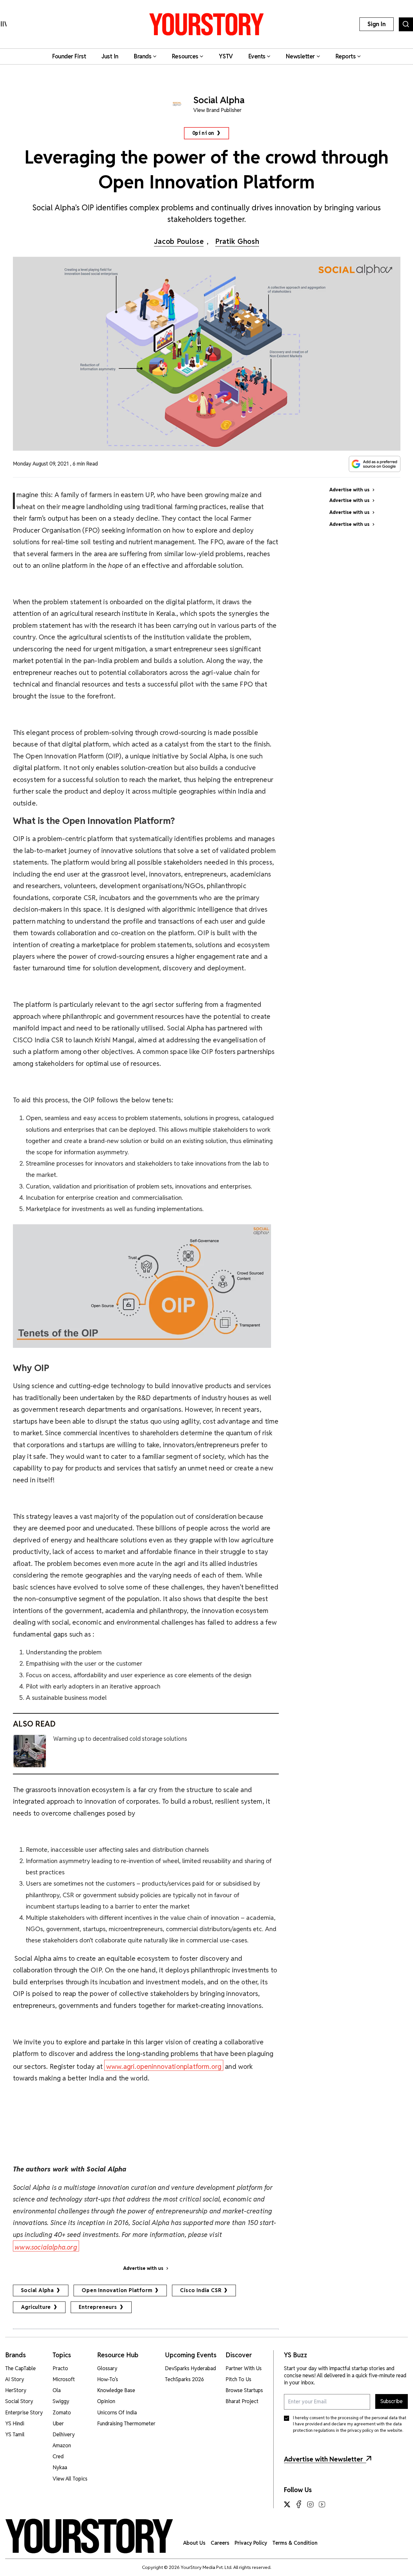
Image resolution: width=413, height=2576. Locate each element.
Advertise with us (143, 2268)
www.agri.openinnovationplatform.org (164, 2066)
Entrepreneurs (98, 2307)
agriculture (36, 2307)
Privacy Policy (251, 2543)
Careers (220, 2543)
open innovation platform (117, 2290)
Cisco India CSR (201, 2290)
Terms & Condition (295, 2543)
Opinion (203, 133)
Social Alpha (38, 2290)
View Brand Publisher (217, 110)
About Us (194, 2543)
